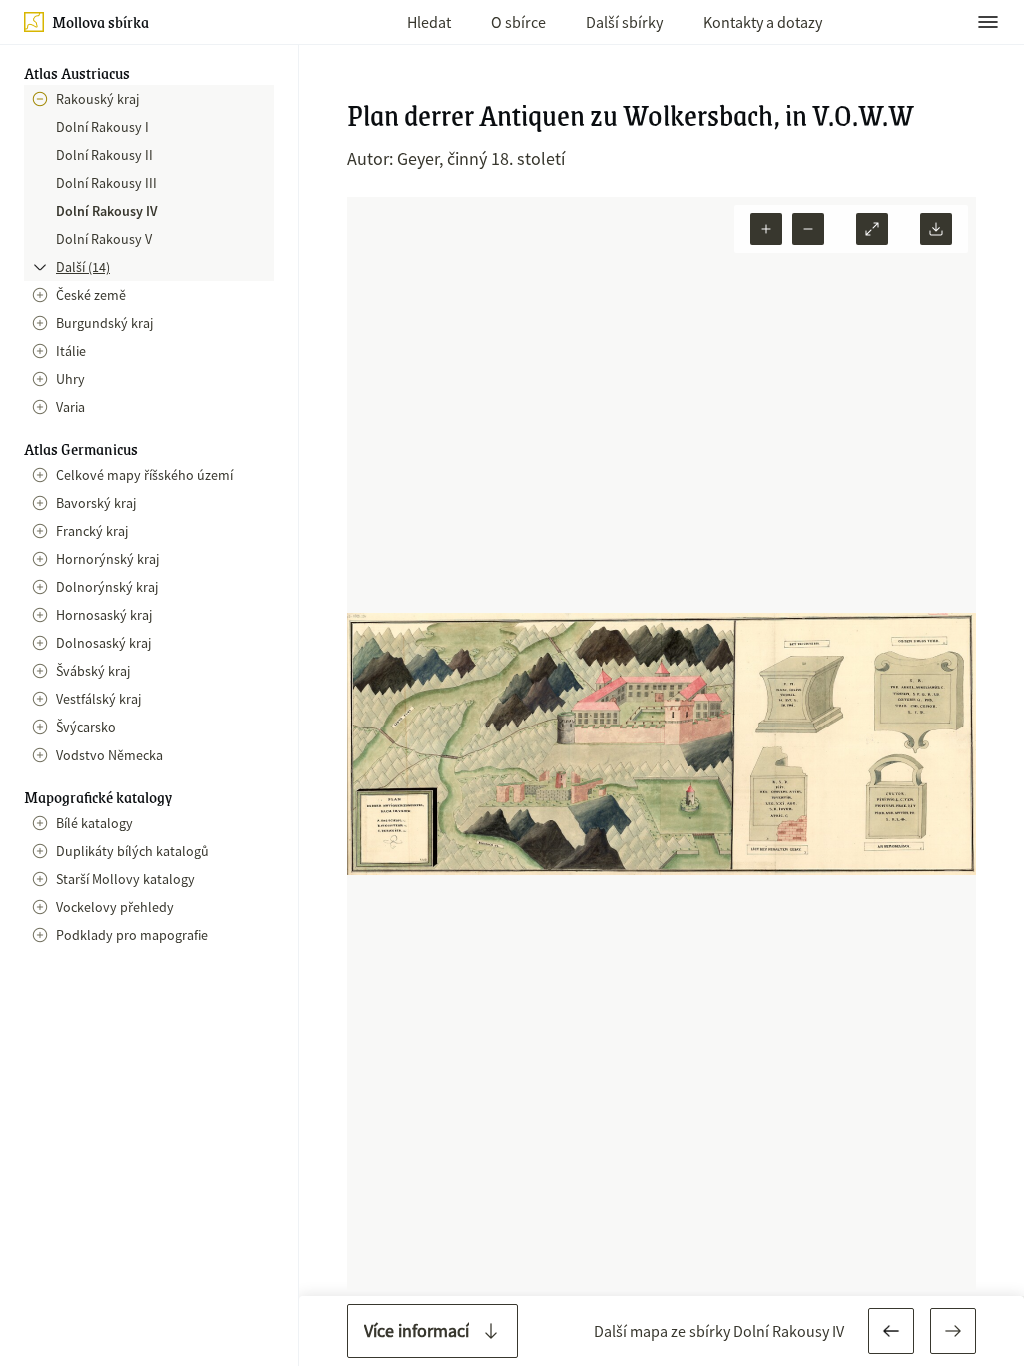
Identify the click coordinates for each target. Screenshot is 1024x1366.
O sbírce (518, 22)
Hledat (429, 22)
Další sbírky (624, 22)
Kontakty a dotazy (762, 22)
